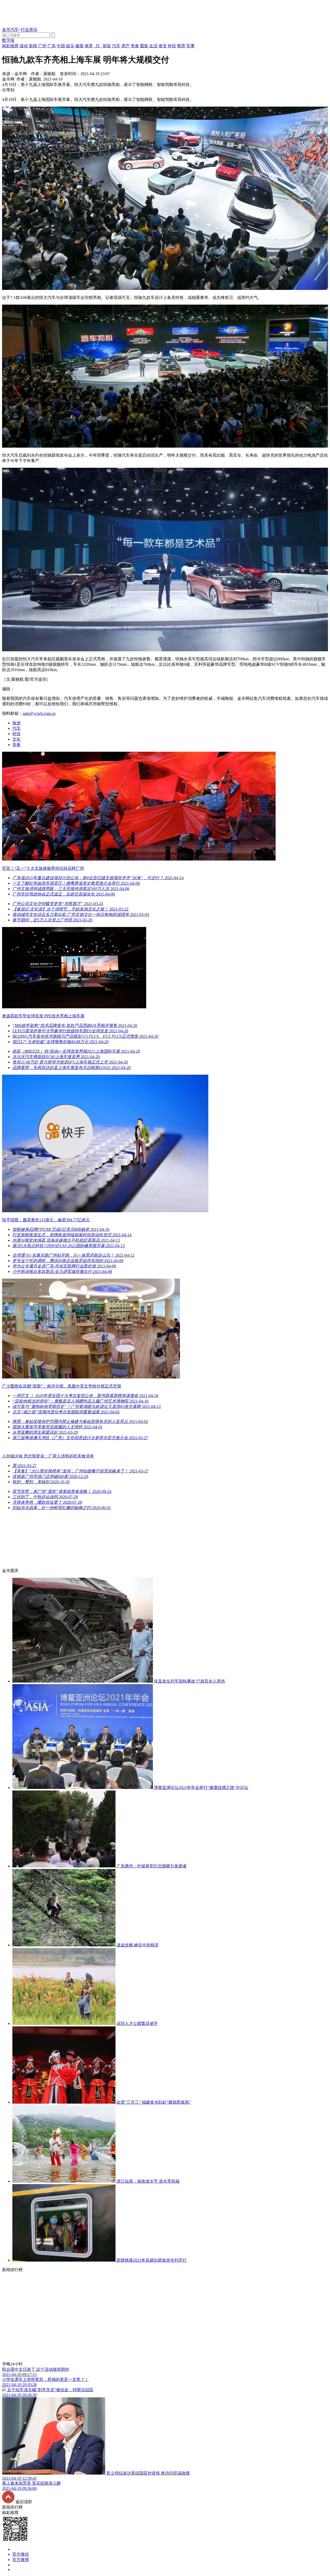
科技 (16, 734)
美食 (16, 745)
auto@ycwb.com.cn (39, 713)
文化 (16, 739)
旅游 (16, 723)
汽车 (16, 728)
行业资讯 (29, 30)
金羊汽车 (10, 30)
